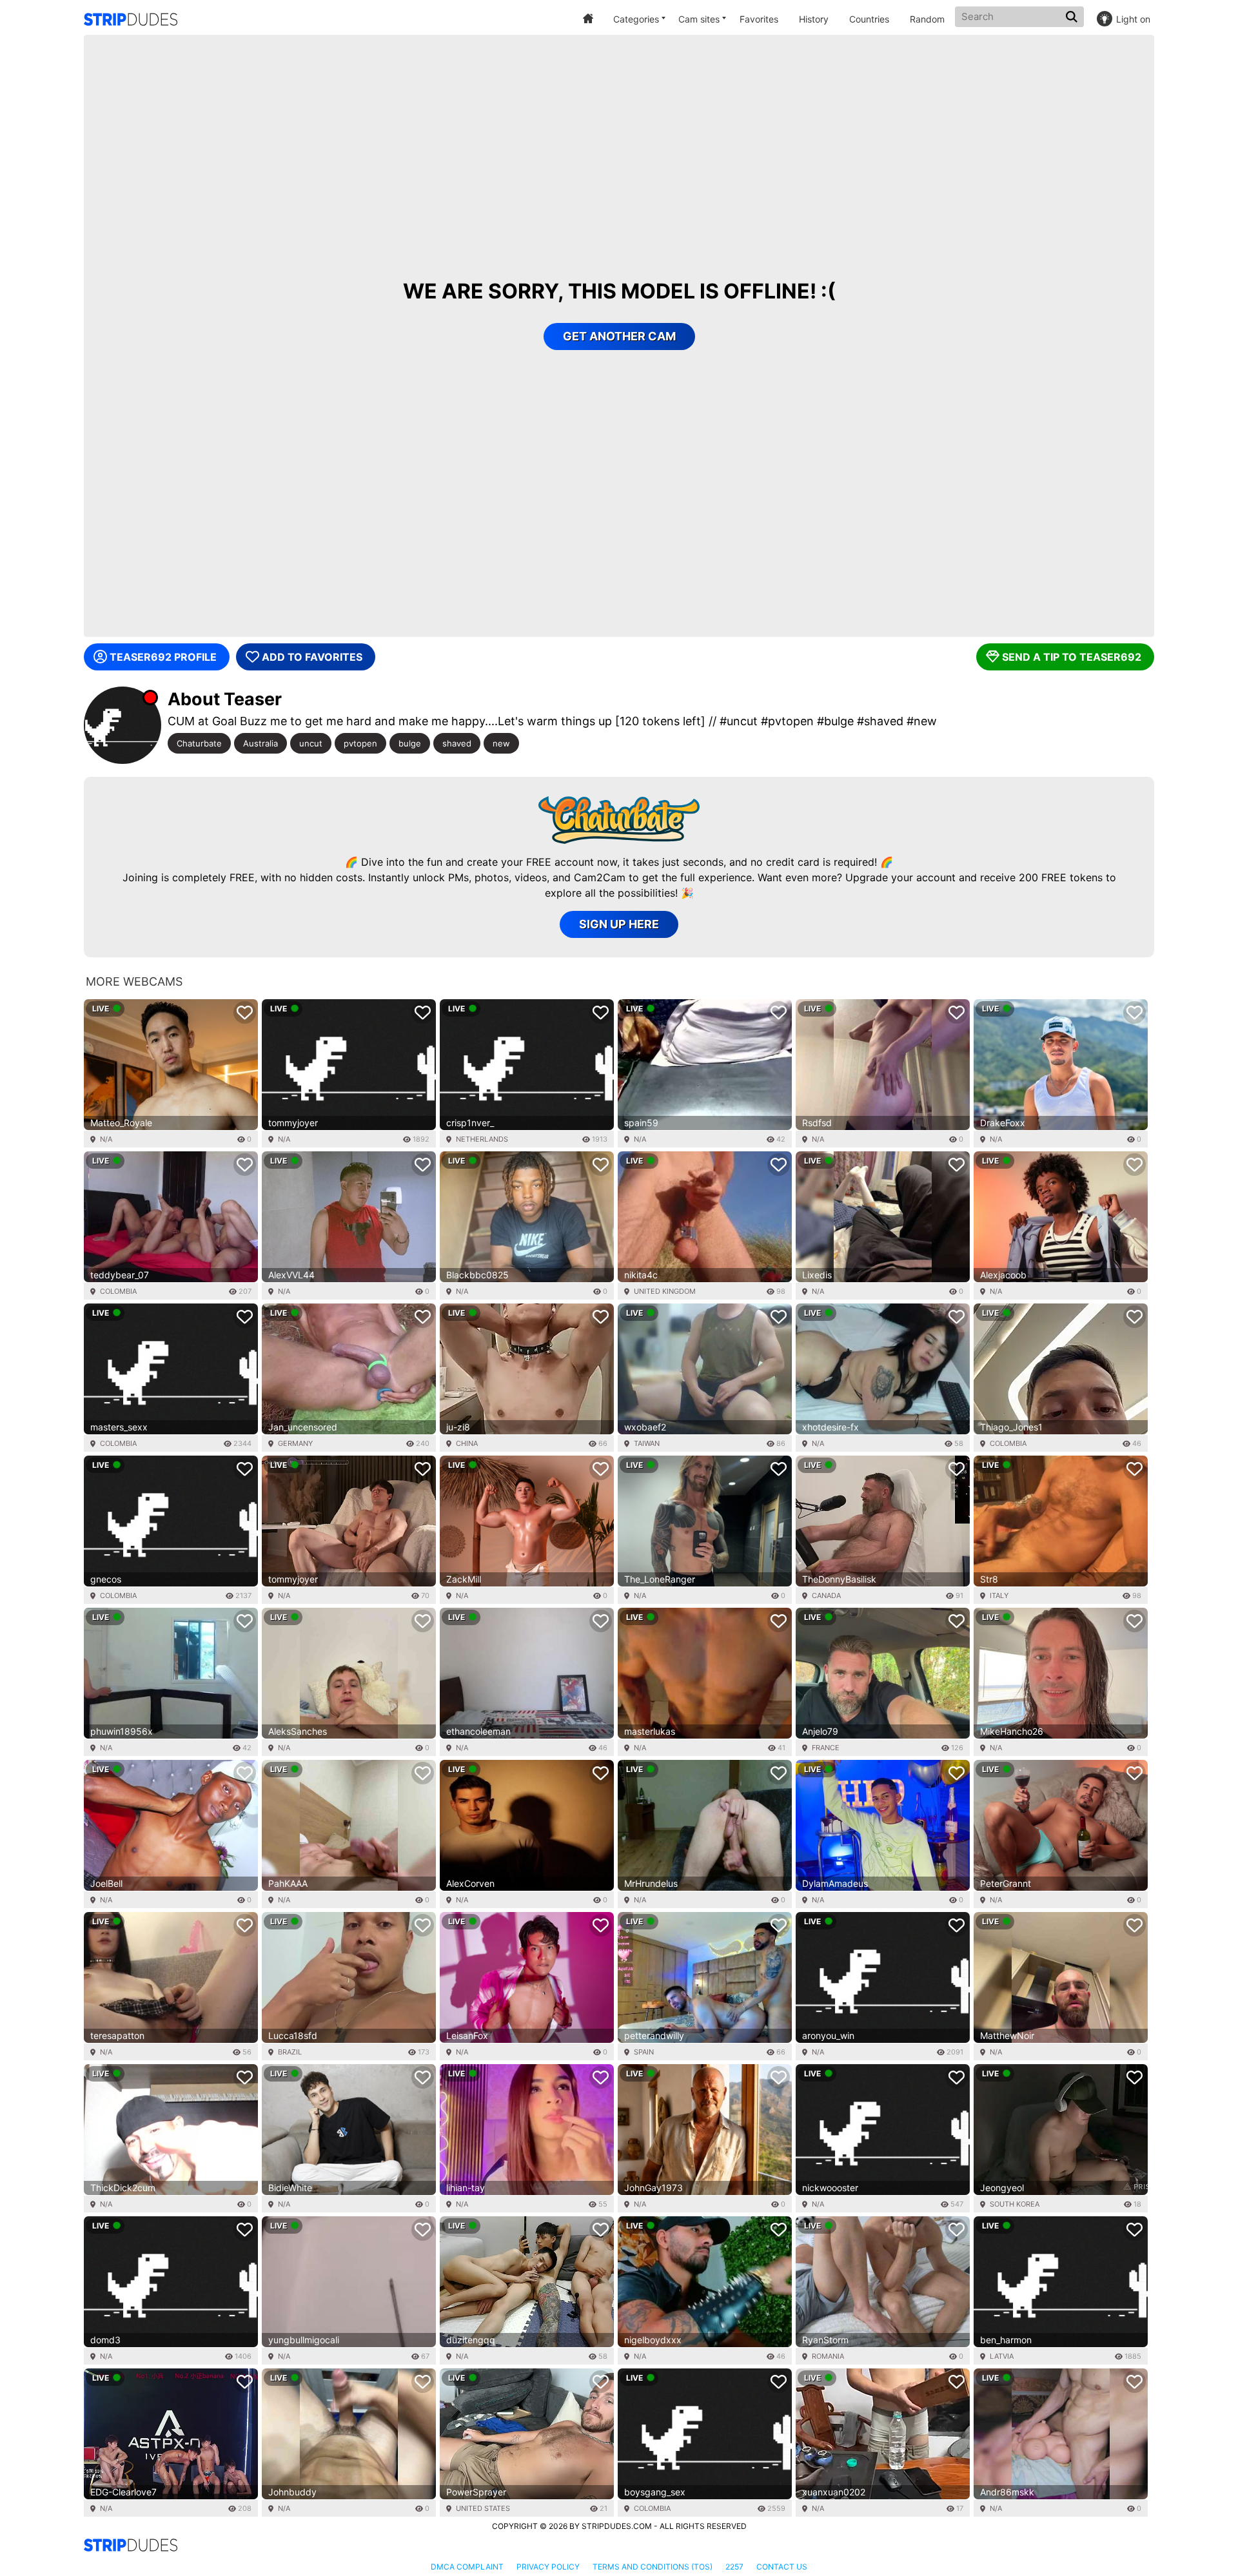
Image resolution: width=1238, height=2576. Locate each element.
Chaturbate (199, 743)
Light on (1133, 19)
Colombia (118, 1291)
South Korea (1015, 2204)
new (501, 743)
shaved (457, 743)
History (814, 19)
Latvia (1002, 2356)
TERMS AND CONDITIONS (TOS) (653, 2567)
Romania (828, 2356)
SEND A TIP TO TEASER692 (1072, 657)
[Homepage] (131, 19)
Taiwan (647, 1443)
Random (927, 19)
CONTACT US (782, 2567)
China (467, 1443)
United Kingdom (665, 1291)
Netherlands (482, 1139)
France (826, 1748)
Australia (260, 743)
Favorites (759, 19)
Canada (826, 1595)
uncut (311, 743)
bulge (410, 743)
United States (483, 2508)
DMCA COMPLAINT (467, 2567)
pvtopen (360, 743)
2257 (734, 2567)
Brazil (290, 2052)
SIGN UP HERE (619, 924)
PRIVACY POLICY (548, 2567)
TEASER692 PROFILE (163, 657)
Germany (295, 1443)
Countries (869, 19)
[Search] (1073, 17)
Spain (644, 2052)
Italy (999, 1595)
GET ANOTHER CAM (619, 336)
